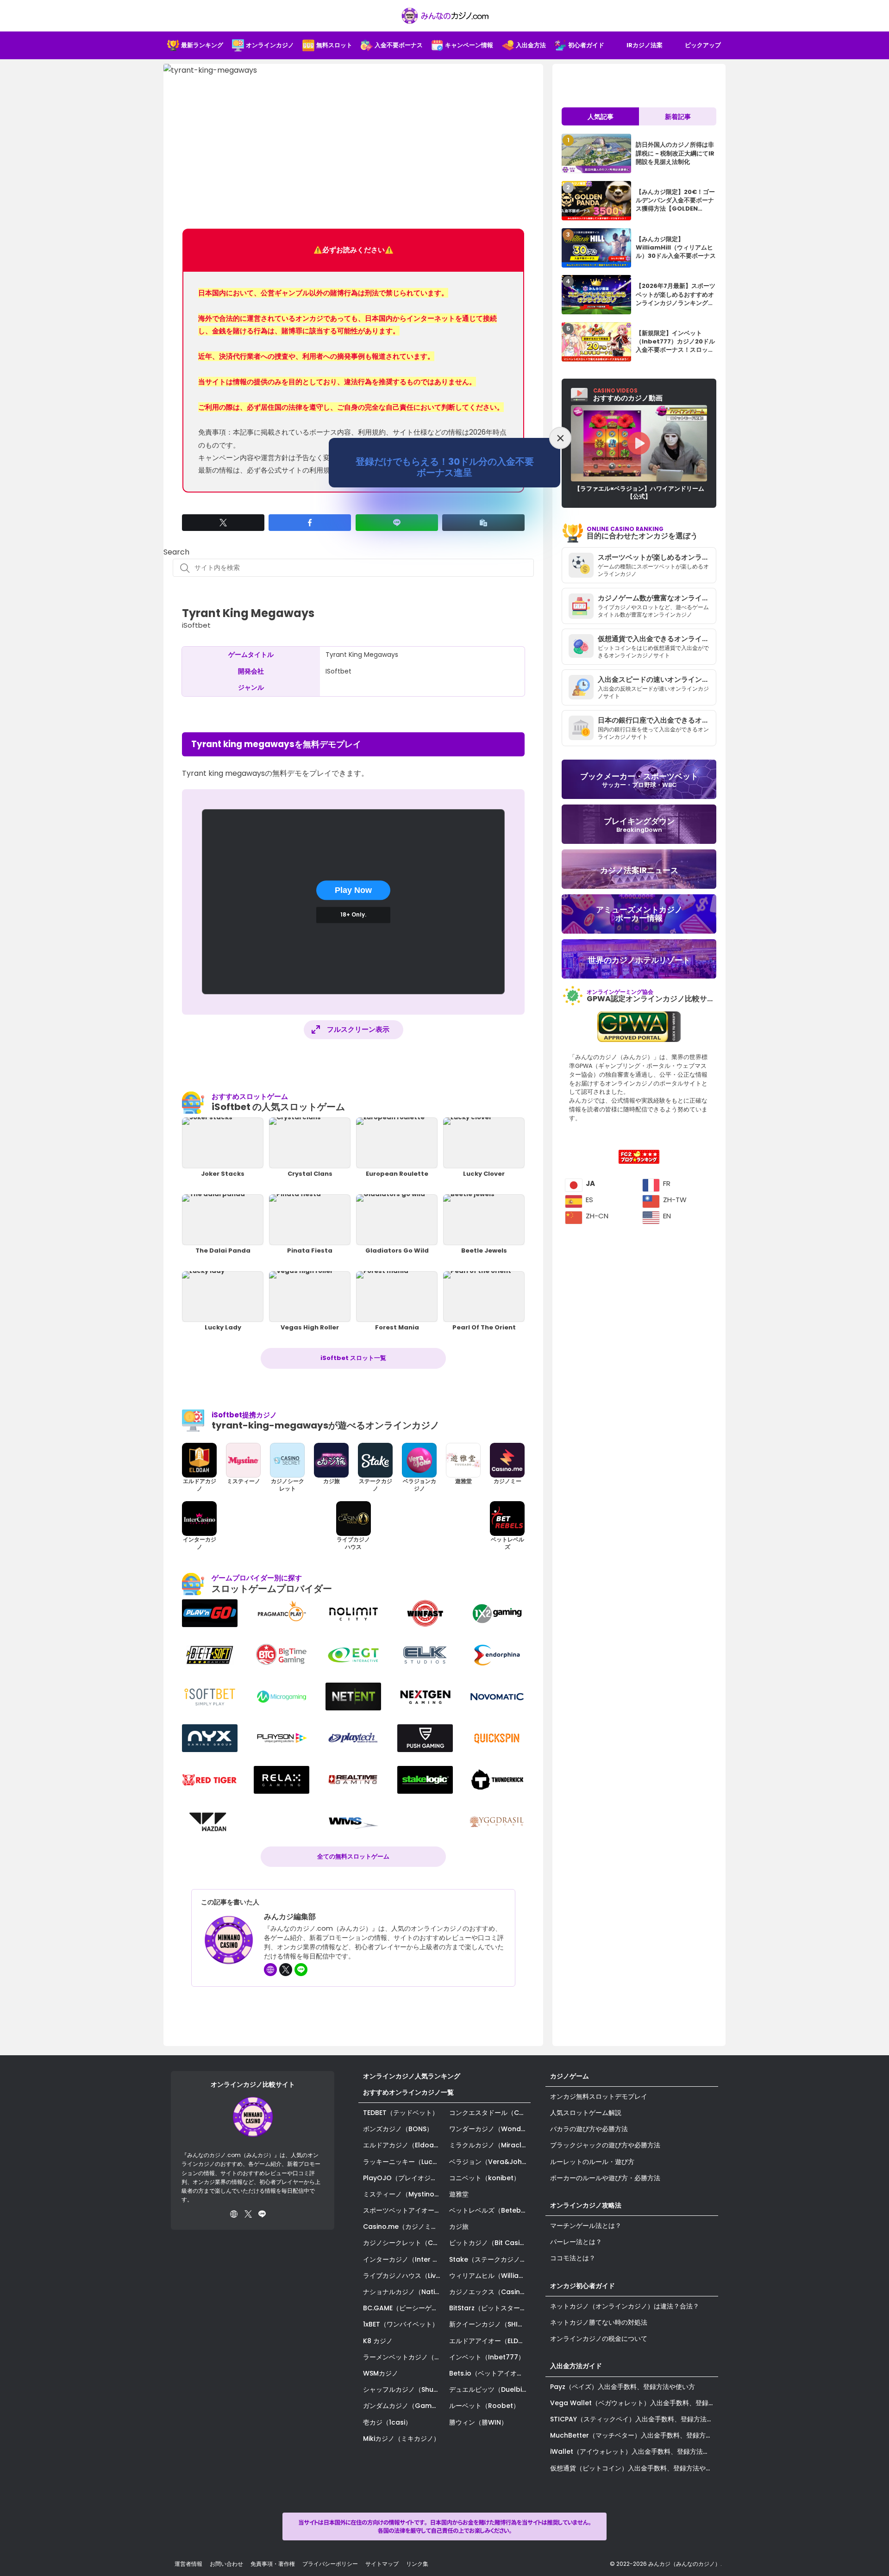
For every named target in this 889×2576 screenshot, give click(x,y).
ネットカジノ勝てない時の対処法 (599, 2322)
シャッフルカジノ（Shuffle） (404, 2389)
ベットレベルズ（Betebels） (490, 2210)
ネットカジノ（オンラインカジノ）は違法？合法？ (625, 2306)
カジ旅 (459, 2227)
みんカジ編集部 (290, 1917)
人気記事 (601, 117)
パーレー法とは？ (576, 2242)
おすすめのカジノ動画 (628, 395)
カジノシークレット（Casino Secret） (404, 2243)
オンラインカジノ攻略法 (586, 2205)
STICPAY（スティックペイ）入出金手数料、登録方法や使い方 (634, 2419)
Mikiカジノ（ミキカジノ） (401, 2439)
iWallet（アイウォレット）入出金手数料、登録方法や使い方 (634, 2451)
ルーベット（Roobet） (484, 2406)
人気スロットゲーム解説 (586, 2113)
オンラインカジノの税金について (599, 2339)
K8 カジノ (378, 2341)
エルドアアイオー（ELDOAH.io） (490, 2341)
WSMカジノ (381, 2373)
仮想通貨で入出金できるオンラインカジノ (657, 639)
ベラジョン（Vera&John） (490, 2162)
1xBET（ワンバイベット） (401, 2324)
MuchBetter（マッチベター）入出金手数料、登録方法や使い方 (634, 2435)
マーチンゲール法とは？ (586, 2226)
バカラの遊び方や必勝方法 (589, 2129)
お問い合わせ (226, 2564)
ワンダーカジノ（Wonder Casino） (490, 2129)
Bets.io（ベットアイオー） (489, 2373)
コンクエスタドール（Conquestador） (490, 2113)
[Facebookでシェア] (310, 523)
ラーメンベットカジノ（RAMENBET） (404, 2357)
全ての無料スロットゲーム (353, 1856)
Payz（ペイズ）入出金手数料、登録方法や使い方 (623, 2387)
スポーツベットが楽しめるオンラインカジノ (657, 557)
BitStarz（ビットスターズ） (490, 2308)
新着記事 (678, 117)
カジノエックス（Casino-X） (490, 2292)
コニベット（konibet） (485, 2178)
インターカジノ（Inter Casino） (404, 2259)
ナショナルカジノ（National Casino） (404, 2292)
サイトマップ (382, 2564)
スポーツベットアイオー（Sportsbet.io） (404, 2210)
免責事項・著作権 (273, 2564)
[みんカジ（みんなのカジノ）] (444, 16)
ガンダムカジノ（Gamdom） (404, 2406)
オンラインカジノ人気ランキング (412, 2076)
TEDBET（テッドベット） (401, 2113)
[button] (483, 523)
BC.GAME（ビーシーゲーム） (404, 2308)
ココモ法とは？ (573, 2258)
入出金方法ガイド (576, 2366)
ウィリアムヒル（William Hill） (490, 2276)
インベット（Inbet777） (487, 2357)
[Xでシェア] (223, 523)
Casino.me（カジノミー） (404, 2227)
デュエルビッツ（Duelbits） (490, 2389)
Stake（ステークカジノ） (488, 2259)
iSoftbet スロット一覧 (353, 1358)
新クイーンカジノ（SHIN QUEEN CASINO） (490, 2324)
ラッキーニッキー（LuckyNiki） (404, 2162)
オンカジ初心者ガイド (582, 2286)
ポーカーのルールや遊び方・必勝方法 (605, 2178)
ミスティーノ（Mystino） (402, 2194)
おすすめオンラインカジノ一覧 (408, 2092)
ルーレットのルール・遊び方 (592, 2162)
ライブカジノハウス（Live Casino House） (404, 2276)
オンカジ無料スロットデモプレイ (599, 2096)
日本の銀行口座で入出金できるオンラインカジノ (657, 720)
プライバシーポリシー (330, 2564)
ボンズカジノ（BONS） (398, 2129)
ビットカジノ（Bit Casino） (490, 2243)
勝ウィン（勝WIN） (478, 2422)
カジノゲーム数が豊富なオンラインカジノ (657, 598)
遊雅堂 (459, 2194)
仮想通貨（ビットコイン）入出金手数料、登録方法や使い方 (634, 2468)
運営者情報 (188, 2564)
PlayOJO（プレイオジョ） (403, 2178)
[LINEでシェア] (397, 523)
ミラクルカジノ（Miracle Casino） (490, 2145)
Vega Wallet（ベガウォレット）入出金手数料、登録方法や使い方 (634, 2403)
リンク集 (417, 2564)
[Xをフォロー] (286, 1970)
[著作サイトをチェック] (270, 1970)
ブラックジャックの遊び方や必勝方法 (605, 2145)
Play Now (353, 890)
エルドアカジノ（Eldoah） (404, 2145)
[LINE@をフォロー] (301, 1970)
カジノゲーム (570, 2076)
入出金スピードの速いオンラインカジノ (657, 679)
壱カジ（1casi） (387, 2422)
